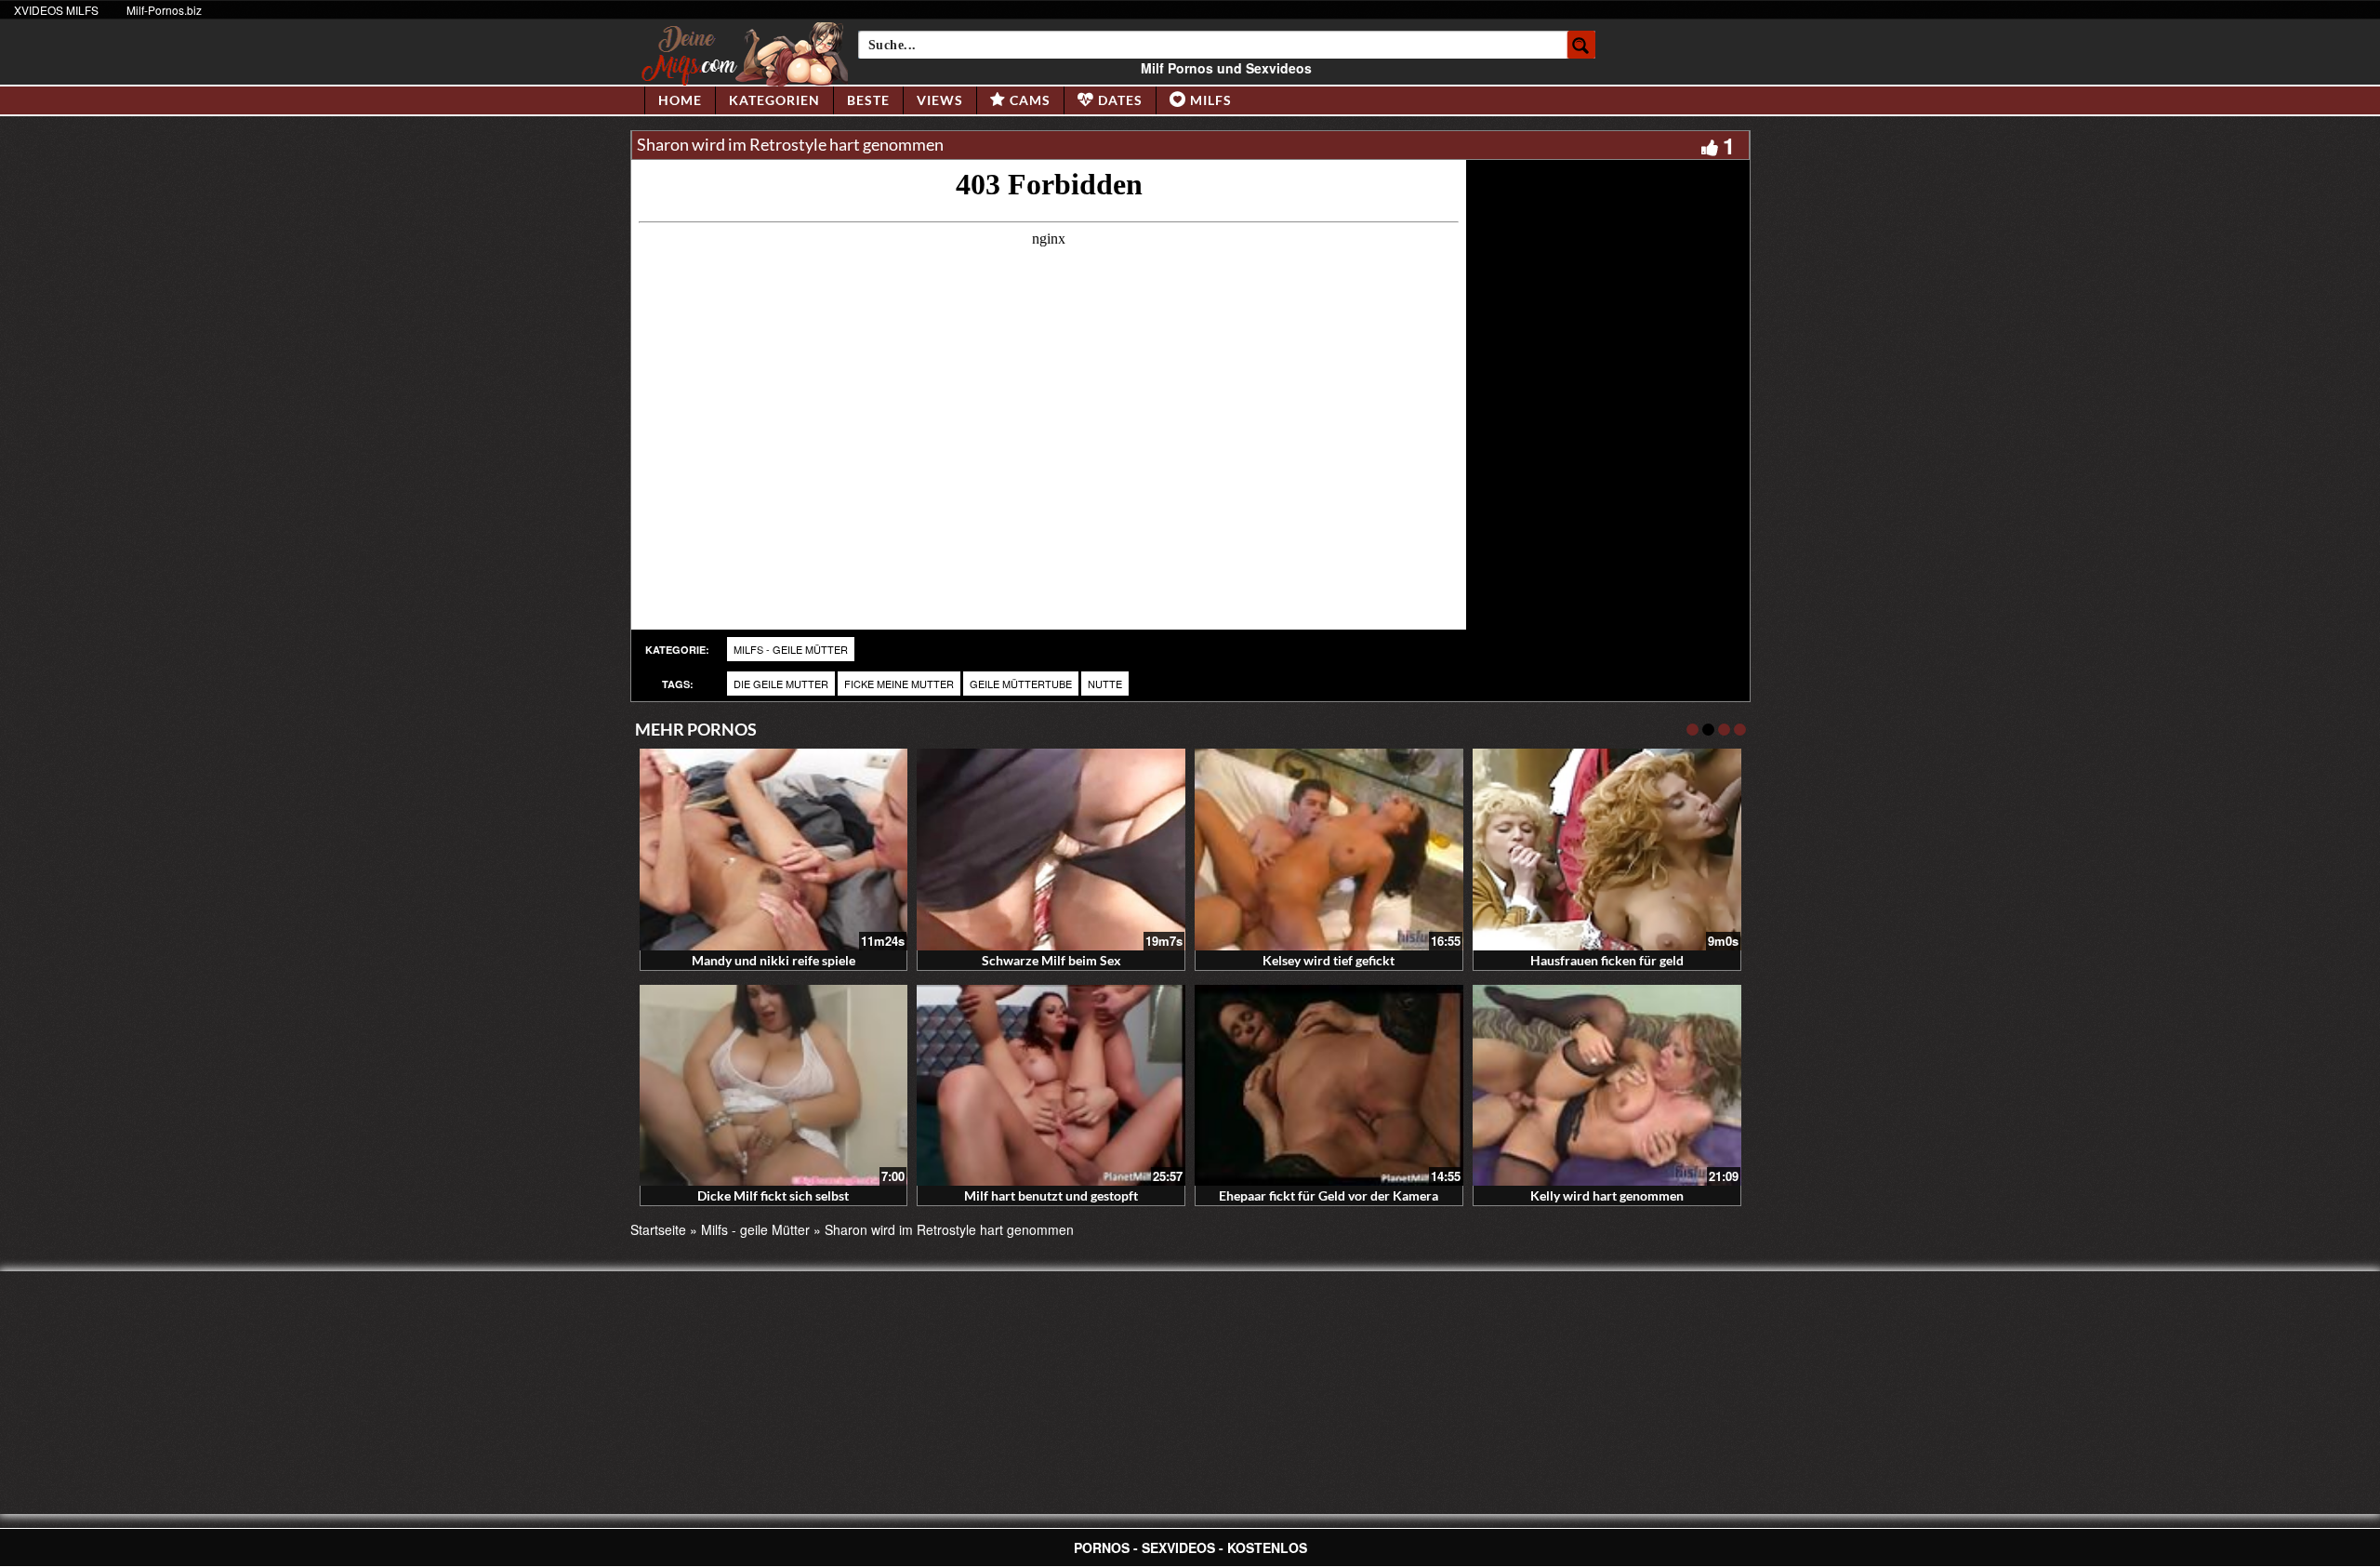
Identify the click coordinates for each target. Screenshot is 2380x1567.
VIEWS (940, 100)
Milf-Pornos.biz (164, 10)
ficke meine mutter (899, 684)
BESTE (868, 100)
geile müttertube (1021, 684)
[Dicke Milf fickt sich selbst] (774, 1086)
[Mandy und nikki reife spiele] (774, 850)
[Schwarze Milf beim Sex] (1051, 850)
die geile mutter (781, 684)
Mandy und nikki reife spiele (773, 960)
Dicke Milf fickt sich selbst (773, 1195)
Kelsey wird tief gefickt (1329, 960)
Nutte (1105, 684)
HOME (680, 100)
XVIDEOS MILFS (56, 10)
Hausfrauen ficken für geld (1607, 960)
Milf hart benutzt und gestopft (1051, 1195)
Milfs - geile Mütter (791, 649)
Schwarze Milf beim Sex (1051, 960)
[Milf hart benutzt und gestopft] (1051, 1086)
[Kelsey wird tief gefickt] (1329, 850)
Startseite (658, 1229)
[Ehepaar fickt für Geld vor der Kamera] (1329, 1086)
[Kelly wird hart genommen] (1607, 1086)
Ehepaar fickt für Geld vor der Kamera (1329, 1195)
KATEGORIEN (774, 100)
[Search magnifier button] (1581, 45)
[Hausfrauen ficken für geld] (1607, 850)
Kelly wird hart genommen (1607, 1195)
